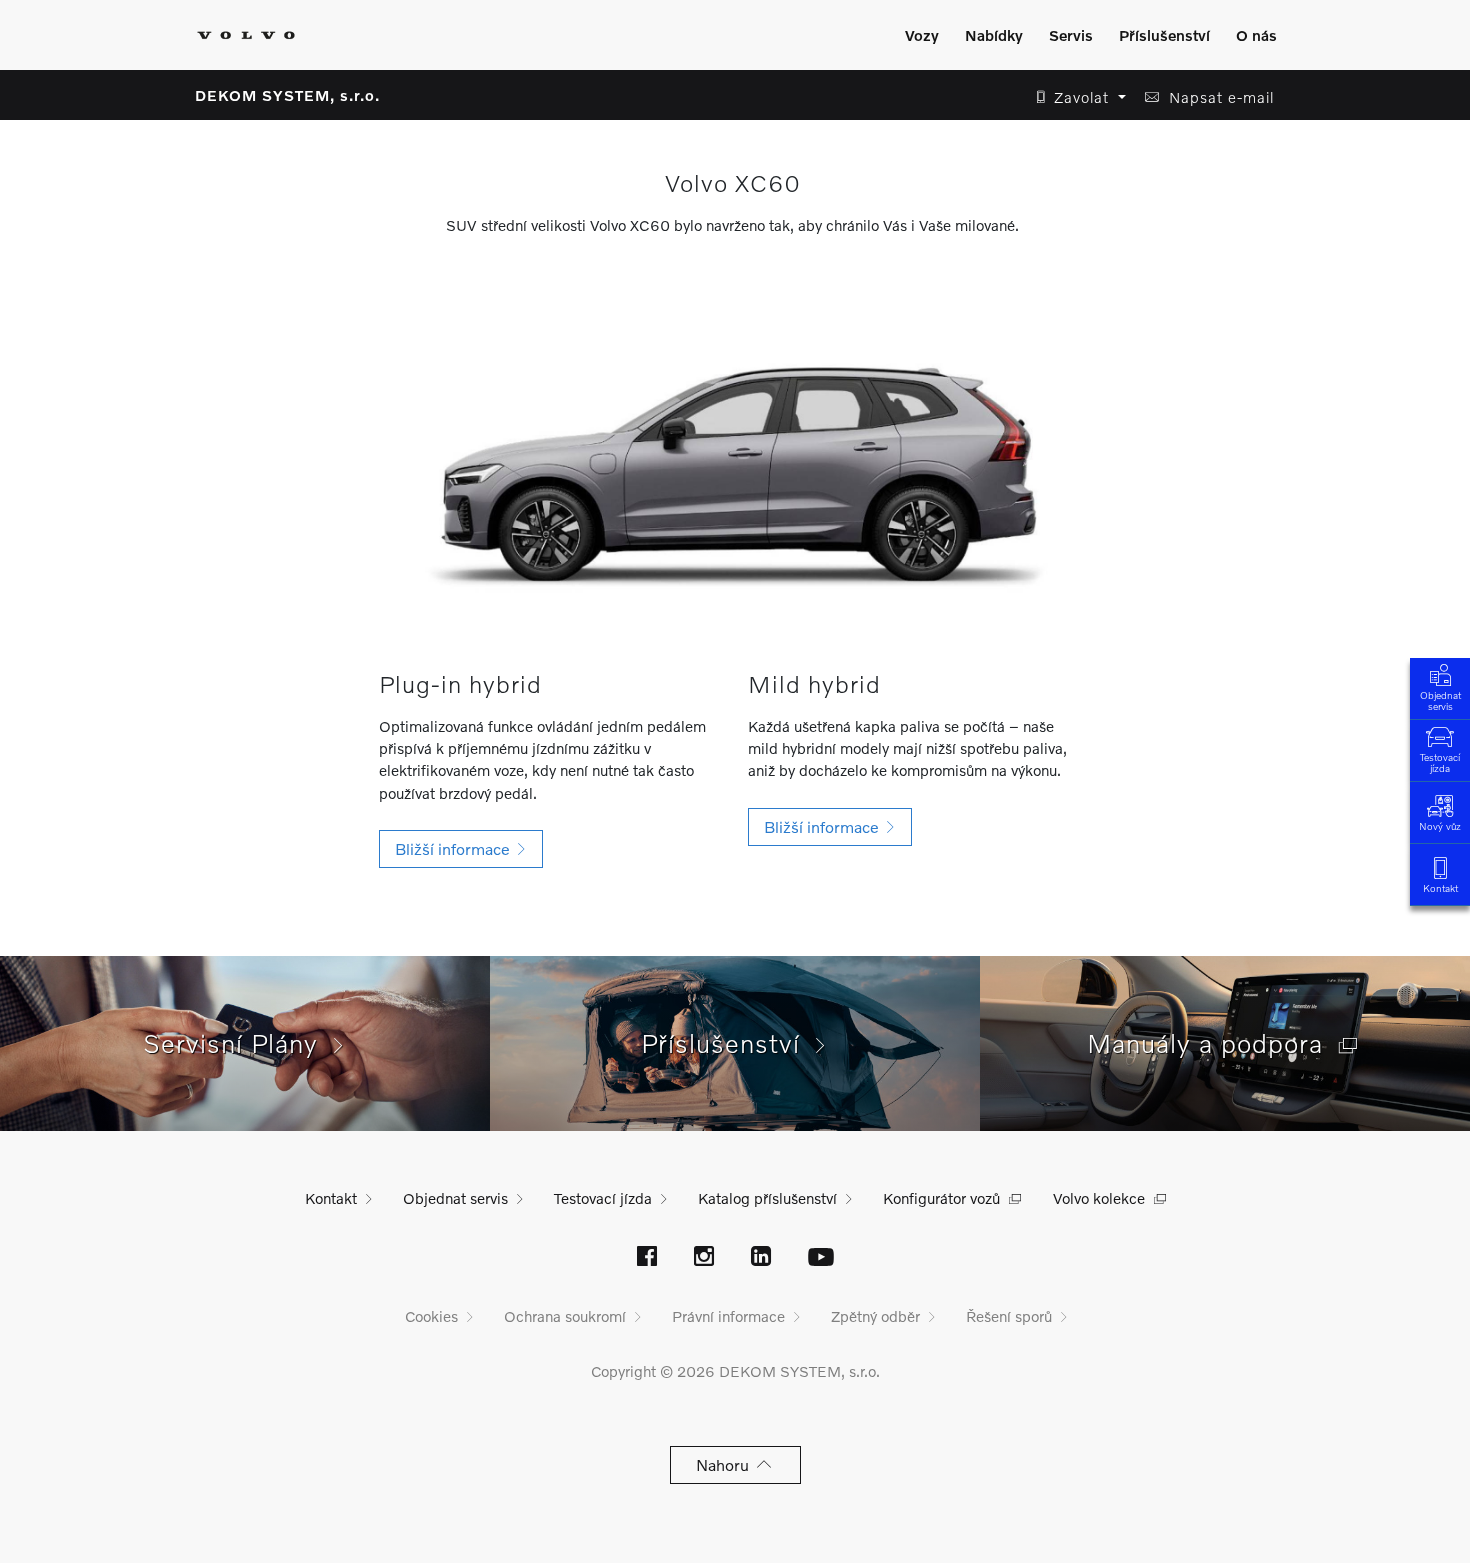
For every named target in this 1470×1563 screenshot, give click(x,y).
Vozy (922, 35)
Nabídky (994, 35)
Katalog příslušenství (767, 1198)
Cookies (431, 1316)
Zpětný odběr (875, 1316)
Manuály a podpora (1213, 1043)
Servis (1071, 35)
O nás (1256, 35)
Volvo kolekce (1099, 1198)
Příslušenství (1164, 35)
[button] (1075, 97)
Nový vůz (1440, 826)
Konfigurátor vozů (941, 1198)
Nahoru (726, 1464)
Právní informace (728, 1316)
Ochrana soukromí (565, 1316)
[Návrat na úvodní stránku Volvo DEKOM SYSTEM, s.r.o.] (246, 35)
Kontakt (1440, 888)
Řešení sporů (1009, 1316)
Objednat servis (1440, 700)
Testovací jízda (1440, 762)
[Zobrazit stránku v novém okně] (647, 1258)
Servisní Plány (238, 1043)
